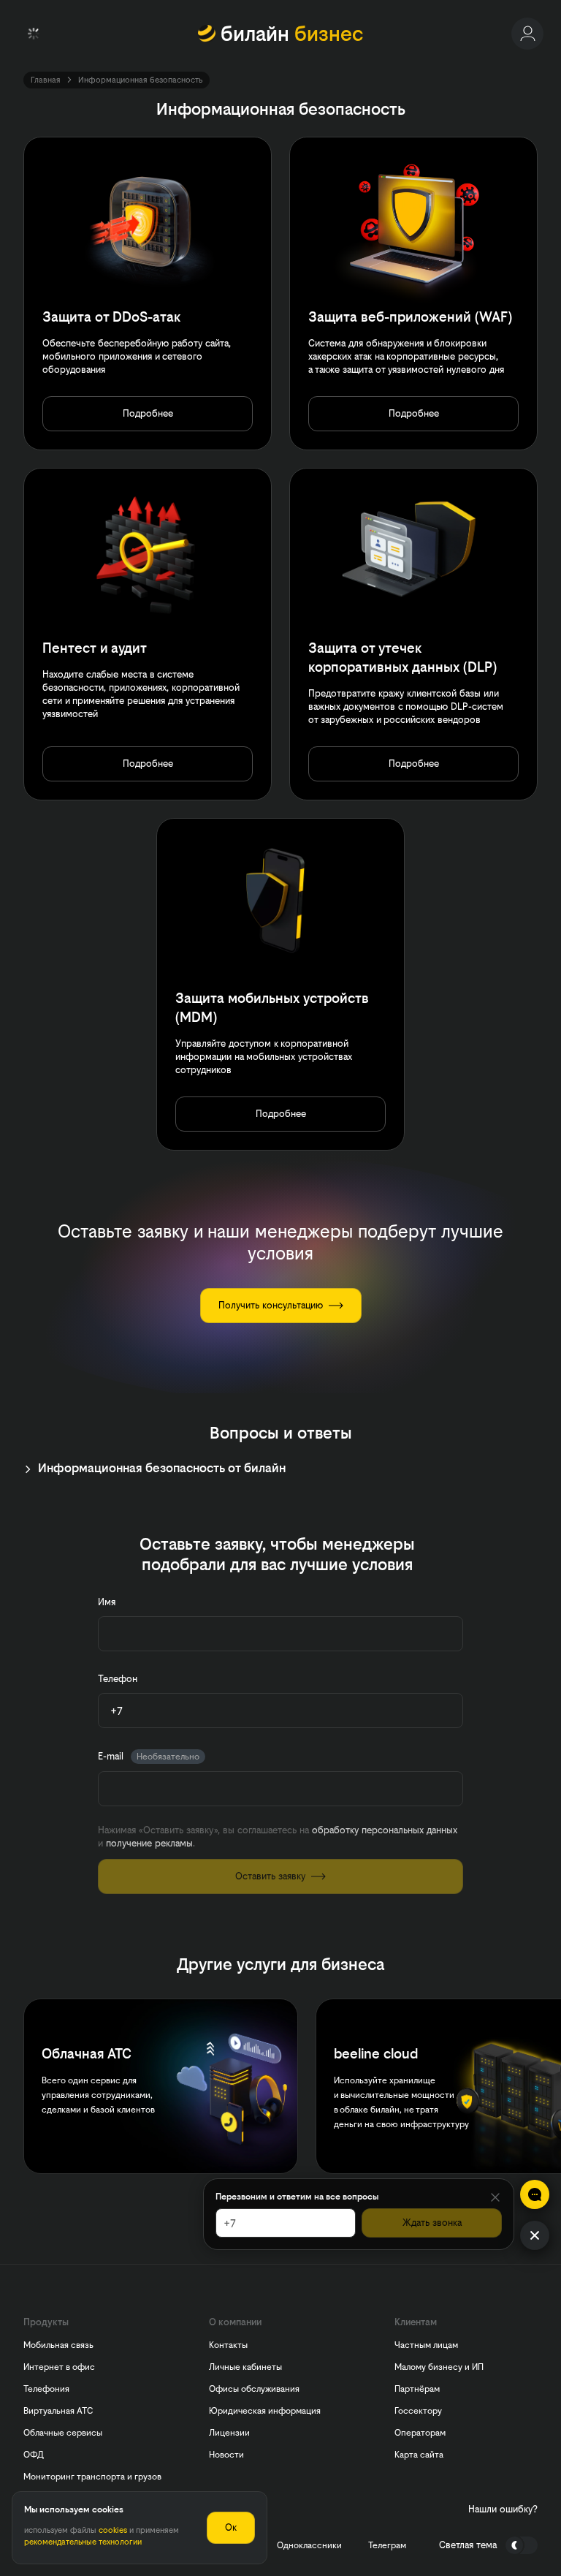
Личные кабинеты (245, 2367)
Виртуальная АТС (58, 2411)
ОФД (34, 2455)
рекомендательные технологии (83, 2542)
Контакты (228, 2345)
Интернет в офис (59, 2367)
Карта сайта (419, 2455)
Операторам (420, 2433)
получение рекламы (149, 1843)
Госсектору (418, 2411)
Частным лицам (426, 2345)
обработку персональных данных (385, 1830)
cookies (113, 2530)
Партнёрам (417, 2389)
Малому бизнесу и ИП (439, 2367)
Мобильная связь (58, 2345)
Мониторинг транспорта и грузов (92, 2477)
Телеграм (387, 2545)
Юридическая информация (265, 2411)
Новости (226, 2455)
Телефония (46, 2389)
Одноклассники (309, 2545)
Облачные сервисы (63, 2433)
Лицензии (229, 2433)
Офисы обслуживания (254, 2389)
